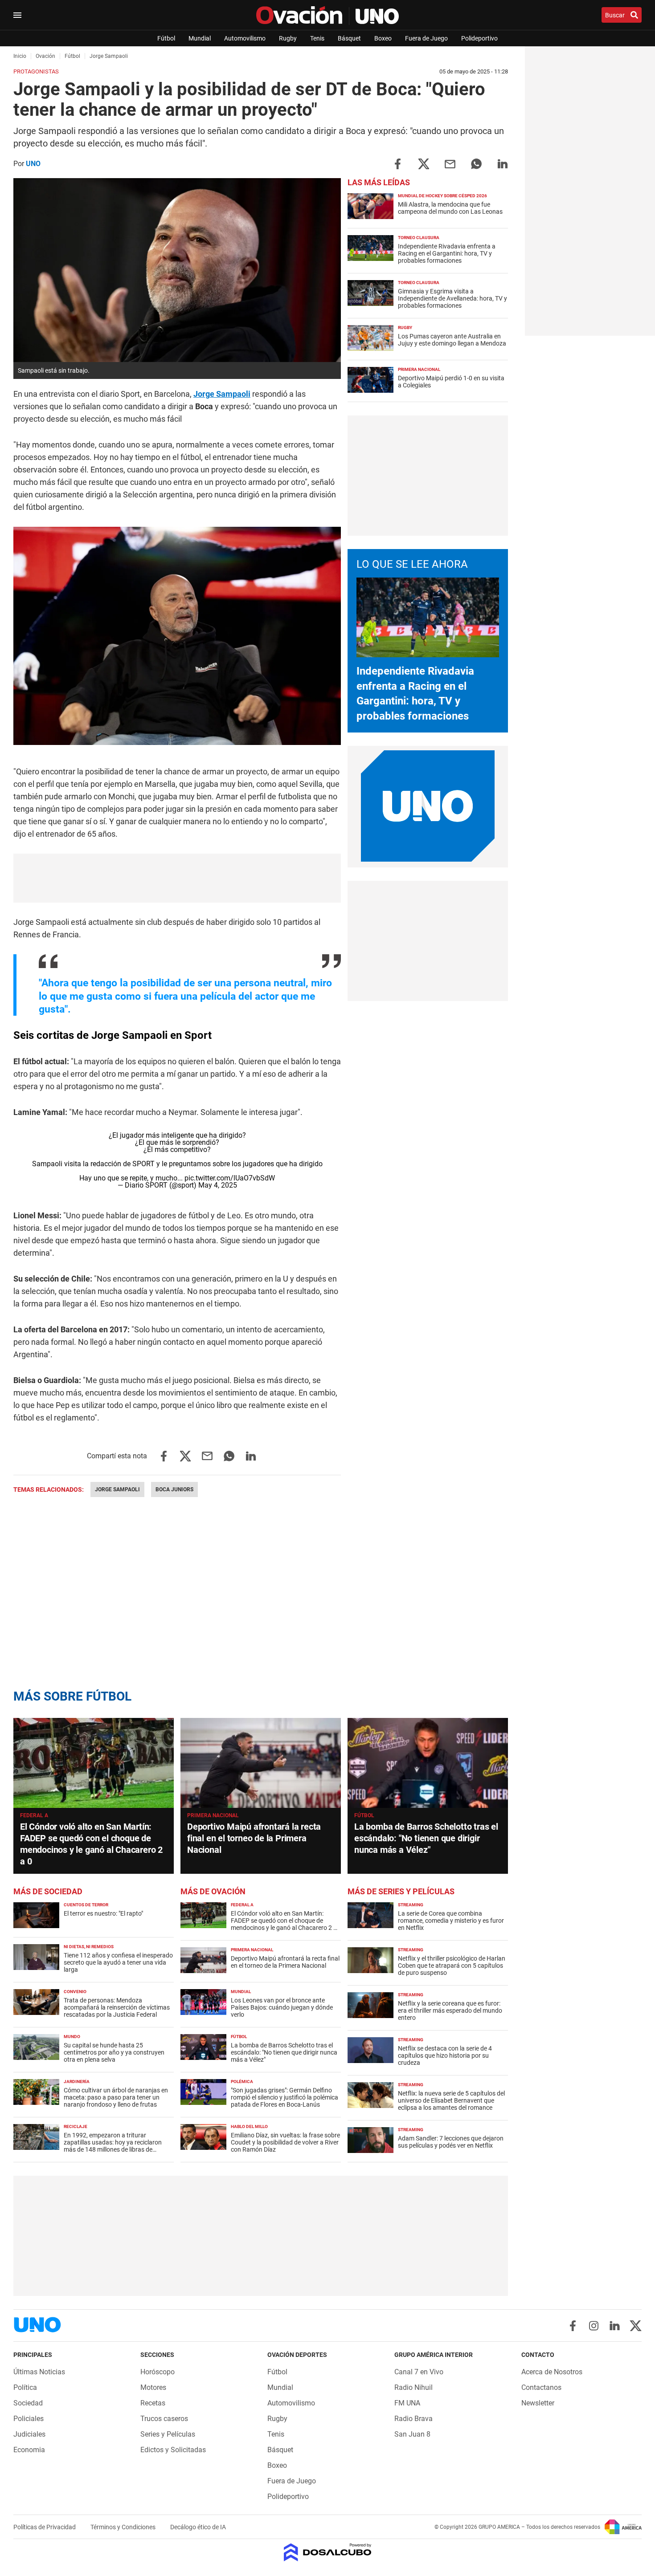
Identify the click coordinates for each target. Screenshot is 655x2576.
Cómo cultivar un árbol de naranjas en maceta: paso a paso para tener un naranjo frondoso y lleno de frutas (116, 2097)
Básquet (349, 38)
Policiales (29, 2419)
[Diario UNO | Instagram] (594, 2326)
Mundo (72, 2037)
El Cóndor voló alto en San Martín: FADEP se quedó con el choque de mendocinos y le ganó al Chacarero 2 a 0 (284, 1924)
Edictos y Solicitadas (173, 2450)
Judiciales (29, 2434)
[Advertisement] (177, 878)
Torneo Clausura (419, 238)
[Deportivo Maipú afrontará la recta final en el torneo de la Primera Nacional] (261, 1763)
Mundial (200, 38)
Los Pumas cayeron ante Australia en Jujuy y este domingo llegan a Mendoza (452, 340)
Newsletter (538, 2403)
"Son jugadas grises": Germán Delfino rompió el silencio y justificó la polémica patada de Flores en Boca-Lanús (285, 2097)
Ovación (45, 56)
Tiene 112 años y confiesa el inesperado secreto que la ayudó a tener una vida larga (118, 1962)
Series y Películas (168, 2434)
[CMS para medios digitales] (328, 2553)
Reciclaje (76, 2126)
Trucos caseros (164, 2419)
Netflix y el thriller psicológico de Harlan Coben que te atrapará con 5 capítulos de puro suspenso (452, 1966)
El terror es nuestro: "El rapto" (103, 1913)
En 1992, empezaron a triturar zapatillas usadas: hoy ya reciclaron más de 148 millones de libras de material (113, 2146)
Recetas (153, 2403)
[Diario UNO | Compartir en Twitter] (424, 163)
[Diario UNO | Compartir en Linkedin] (503, 163)
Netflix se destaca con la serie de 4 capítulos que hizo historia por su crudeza (445, 2055)
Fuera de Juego (426, 38)
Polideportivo (479, 38)
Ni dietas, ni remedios (89, 1947)
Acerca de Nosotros (552, 2372)
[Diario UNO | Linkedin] (615, 2326)
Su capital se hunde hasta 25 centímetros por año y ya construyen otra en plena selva (114, 2052)
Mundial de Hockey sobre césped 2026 (442, 196)
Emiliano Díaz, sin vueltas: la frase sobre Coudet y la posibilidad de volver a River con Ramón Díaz (285, 2142)
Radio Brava (413, 2419)
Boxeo (383, 38)
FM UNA (407, 2403)
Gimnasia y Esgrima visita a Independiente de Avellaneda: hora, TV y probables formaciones (452, 298)
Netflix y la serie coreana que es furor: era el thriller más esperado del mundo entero (450, 2010)
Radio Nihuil (413, 2387)
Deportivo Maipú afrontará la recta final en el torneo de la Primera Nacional (254, 1838)
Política (25, 2387)
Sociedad (28, 2403)
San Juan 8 (412, 2434)
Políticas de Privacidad (45, 2527)
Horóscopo (158, 2372)
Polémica (242, 2082)
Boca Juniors (174, 1489)
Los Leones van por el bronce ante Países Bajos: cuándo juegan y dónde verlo (282, 2007)
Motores (153, 2387)
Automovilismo (245, 38)
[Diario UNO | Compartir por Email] (450, 163)
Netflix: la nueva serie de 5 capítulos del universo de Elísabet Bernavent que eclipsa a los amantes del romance (451, 2100)
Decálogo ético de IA (198, 2527)
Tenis (317, 38)
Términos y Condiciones (124, 2527)
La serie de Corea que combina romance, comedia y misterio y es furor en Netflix (451, 1921)
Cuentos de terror (86, 1905)
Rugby (288, 38)
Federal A (34, 1815)
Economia (29, 2450)
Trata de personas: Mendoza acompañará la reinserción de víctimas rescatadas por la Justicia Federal (117, 2007)
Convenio (75, 1992)
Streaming (411, 1905)
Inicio (20, 56)
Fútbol (166, 38)
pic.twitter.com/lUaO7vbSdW (230, 1178)
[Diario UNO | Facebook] (573, 2326)
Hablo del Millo (249, 2126)
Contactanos (541, 2387)
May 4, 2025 (218, 1185)
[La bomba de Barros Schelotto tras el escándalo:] (428, 1763)
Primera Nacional (419, 369)
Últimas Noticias (39, 2372)
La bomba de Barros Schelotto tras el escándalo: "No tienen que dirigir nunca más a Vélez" (426, 1838)
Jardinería (77, 2082)
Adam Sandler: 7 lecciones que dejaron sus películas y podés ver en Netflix (451, 2142)
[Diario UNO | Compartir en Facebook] (397, 163)
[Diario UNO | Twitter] (636, 2326)
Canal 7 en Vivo (419, 2372)
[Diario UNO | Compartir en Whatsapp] (476, 163)
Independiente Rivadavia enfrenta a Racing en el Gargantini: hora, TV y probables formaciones (447, 253)
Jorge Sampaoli (222, 394)
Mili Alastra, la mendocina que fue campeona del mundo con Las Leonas (450, 208)
